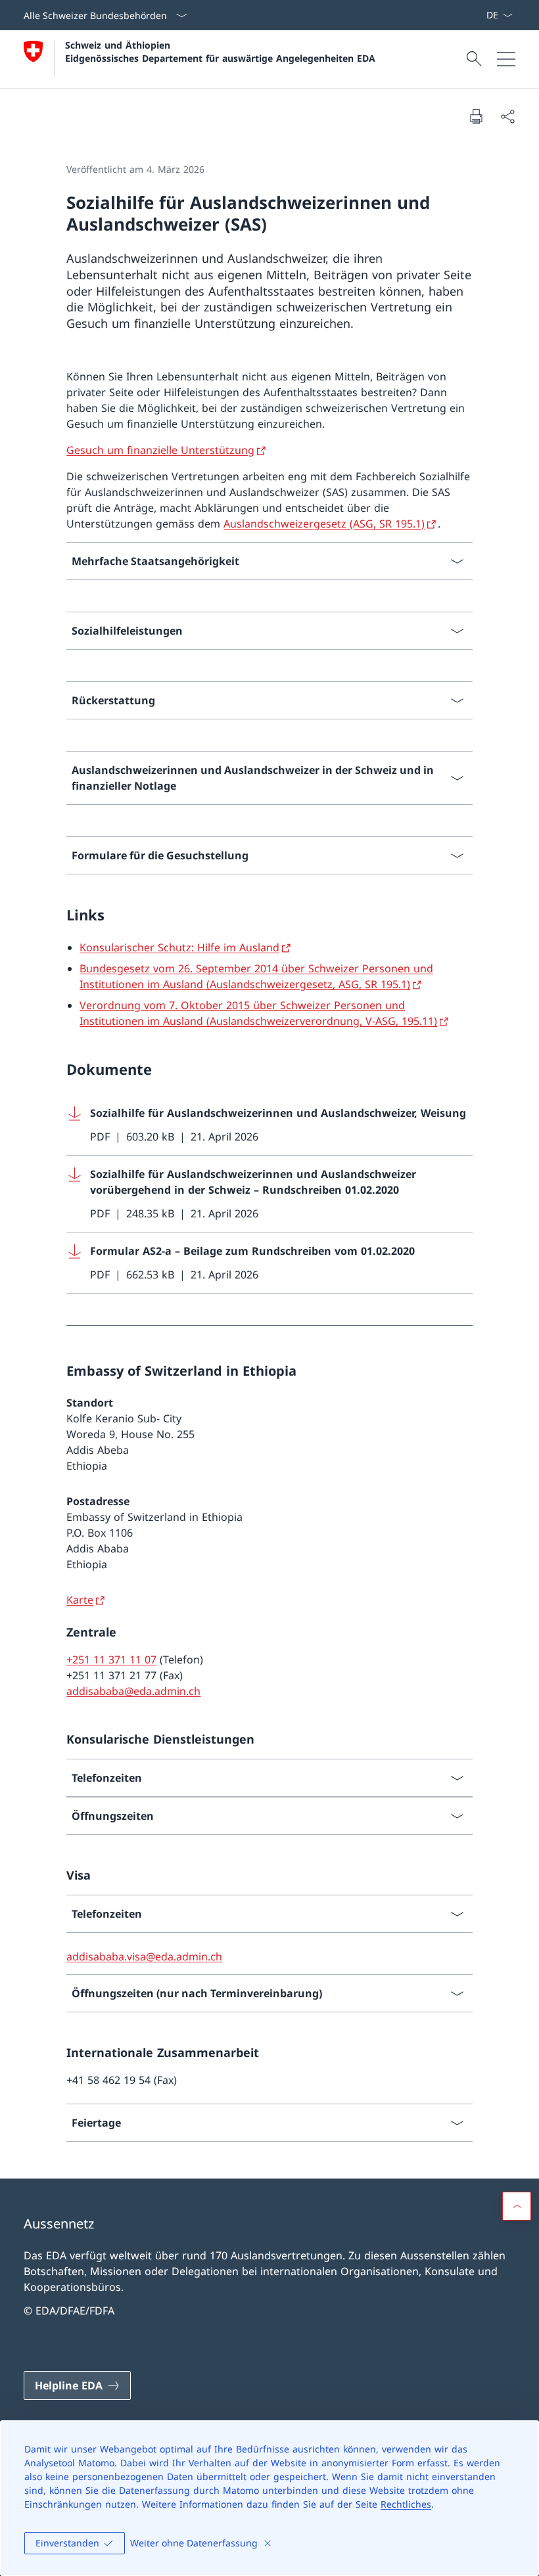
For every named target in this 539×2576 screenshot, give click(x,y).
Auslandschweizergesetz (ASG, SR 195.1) (324, 524)
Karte (80, 1600)
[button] (517, 2206)
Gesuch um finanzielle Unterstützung (160, 450)
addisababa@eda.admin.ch (133, 1691)
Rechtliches (406, 2504)
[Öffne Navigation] (506, 59)
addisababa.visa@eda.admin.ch (144, 1956)
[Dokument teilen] (507, 116)
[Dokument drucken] (476, 116)
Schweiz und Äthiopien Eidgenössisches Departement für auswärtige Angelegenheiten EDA (220, 51)
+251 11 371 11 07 (111, 1660)
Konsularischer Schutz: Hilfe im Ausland (179, 947)
